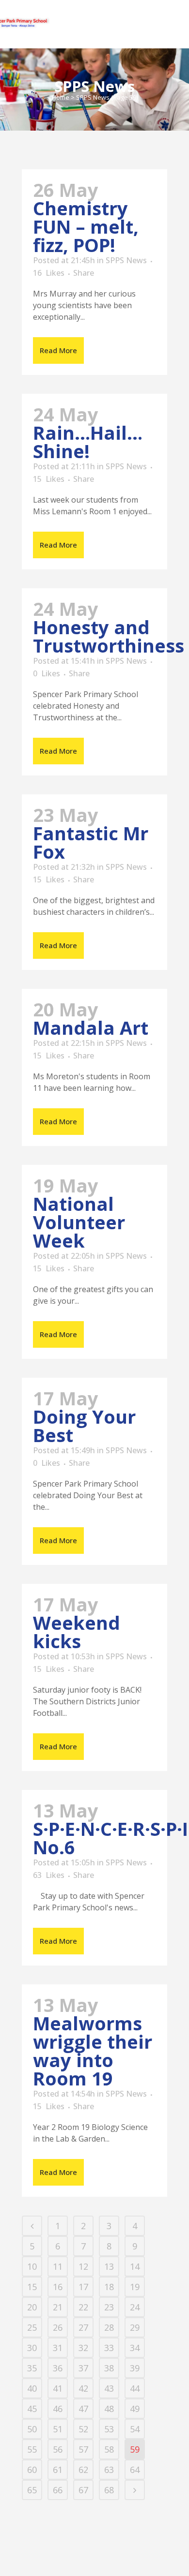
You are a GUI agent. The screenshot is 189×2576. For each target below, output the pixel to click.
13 (109, 2266)
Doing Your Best (84, 1426)
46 (58, 2409)
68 (109, 2490)
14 (135, 2266)
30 (32, 2348)
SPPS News (126, 260)
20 (32, 2307)
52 (83, 2429)
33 (109, 2348)
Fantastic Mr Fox (91, 842)
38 (109, 2368)
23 (109, 2307)
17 (83, 2287)
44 (135, 2388)
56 (58, 2449)
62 (83, 2470)
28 (109, 2327)
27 (83, 2327)
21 (58, 2307)
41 (58, 2388)
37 (83, 2368)
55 (32, 2449)
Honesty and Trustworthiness (109, 636)
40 (32, 2388)
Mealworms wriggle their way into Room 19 (93, 2051)
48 (109, 2409)
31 (58, 2348)
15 (49, 479)
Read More (58, 350)
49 (135, 2409)
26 (58, 2327)
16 (49, 273)
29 (135, 2327)
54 (135, 2429)
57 (83, 2449)
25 (32, 2327)
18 (109, 2287)
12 (83, 2266)
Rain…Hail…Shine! (88, 442)
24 (135, 2307)
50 (32, 2429)
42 (83, 2388)
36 (58, 2368)
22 (83, 2307)
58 (109, 2449)
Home (61, 97)
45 (32, 2409)
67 (83, 2490)
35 (32, 2368)
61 (58, 2470)
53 (109, 2429)
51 (58, 2429)
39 (135, 2368)
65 (32, 2490)
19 (135, 2287)
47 (83, 2409)
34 (135, 2348)
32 (83, 2348)
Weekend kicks (77, 1632)
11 (58, 2266)
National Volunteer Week (79, 1222)
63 (49, 1875)
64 (135, 2470)
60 (32, 2470)
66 (58, 2490)
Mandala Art (91, 1027)
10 (32, 2266)
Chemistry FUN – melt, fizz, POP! (86, 226)
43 (109, 2388)
